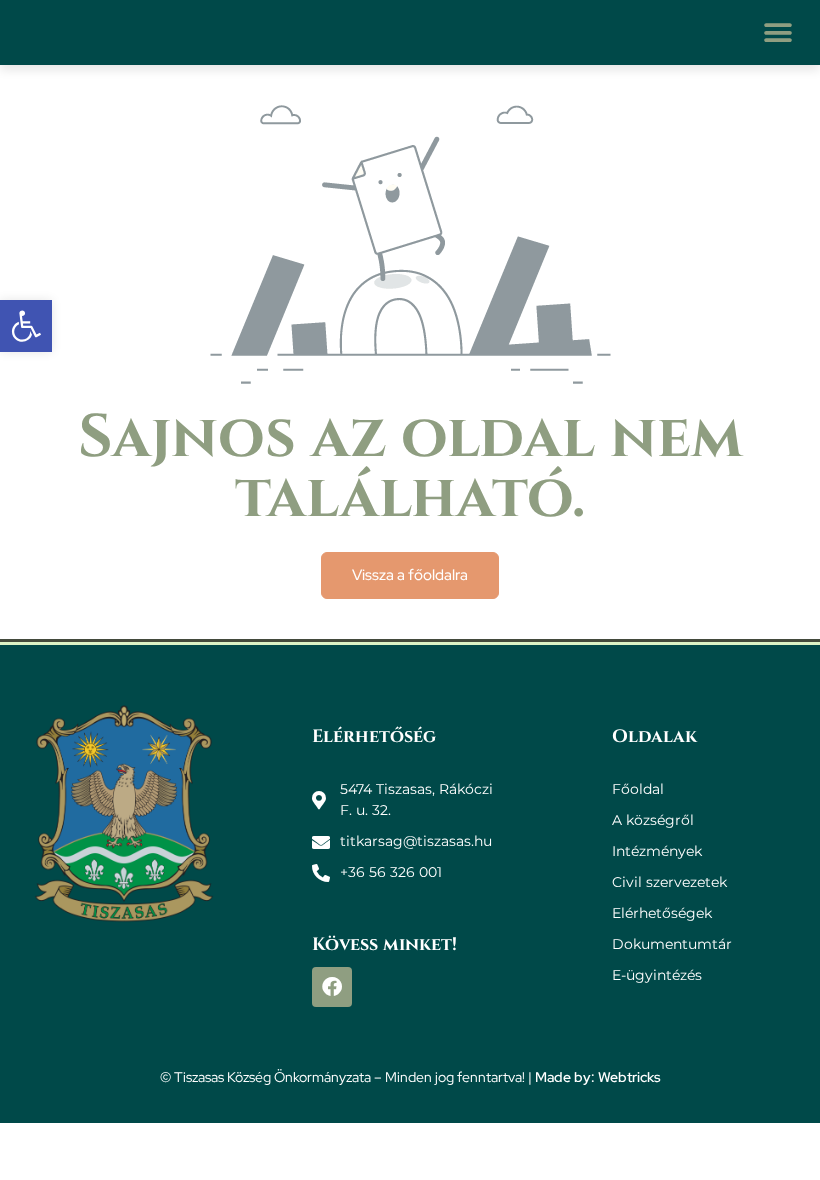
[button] (777, 32)
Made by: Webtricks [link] (598, 1077)
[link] (26, 326)
